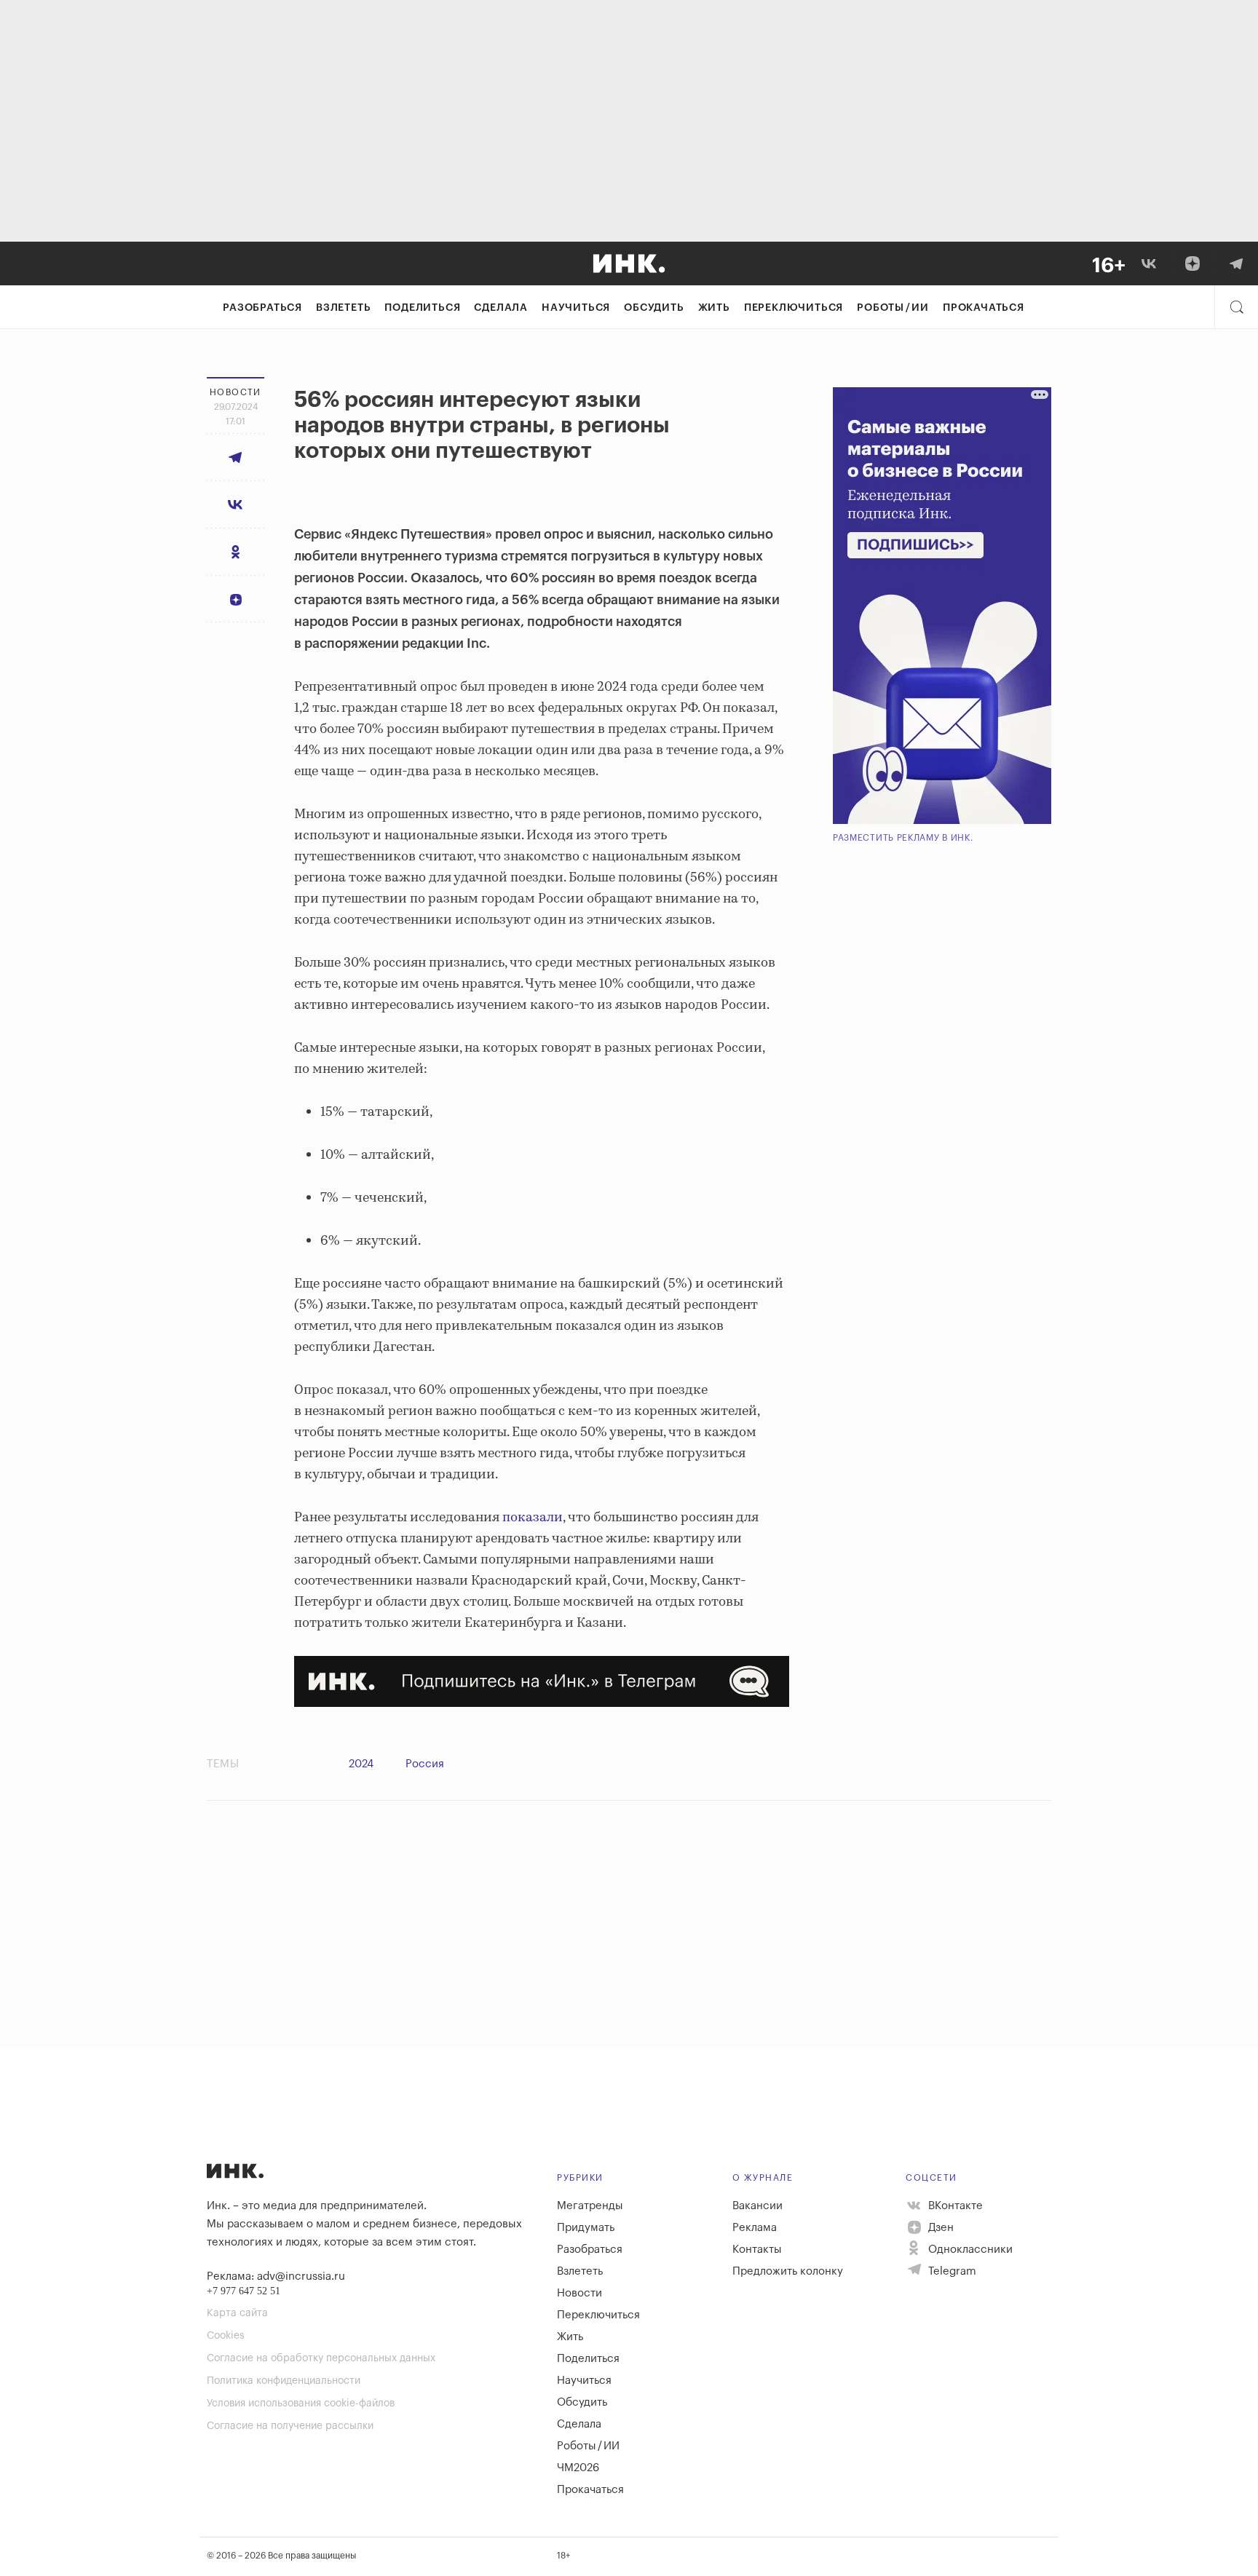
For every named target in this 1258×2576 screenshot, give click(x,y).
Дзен (939, 2228)
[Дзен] (1192, 263)
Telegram (951, 2271)
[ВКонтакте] (1149, 263)
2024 (361, 1764)
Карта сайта (237, 2313)
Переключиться (794, 308)
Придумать (586, 2228)
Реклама (755, 2228)
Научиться (576, 308)
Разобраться (262, 308)
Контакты (757, 2250)
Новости (579, 2293)
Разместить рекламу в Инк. (903, 838)
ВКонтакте (954, 2206)
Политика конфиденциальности (284, 2381)
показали (533, 1518)
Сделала (501, 308)
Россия (425, 1764)
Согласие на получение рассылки (290, 2426)
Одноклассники (969, 2250)
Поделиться (422, 308)
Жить (714, 308)
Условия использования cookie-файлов (301, 2403)
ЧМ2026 (578, 2468)
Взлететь (343, 308)
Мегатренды (590, 2206)
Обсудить (654, 308)
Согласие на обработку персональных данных (321, 2358)
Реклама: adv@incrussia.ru (276, 2276)
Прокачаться (984, 308)
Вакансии (757, 2206)
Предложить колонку (788, 2271)
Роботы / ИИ (893, 308)
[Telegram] (1236, 263)
